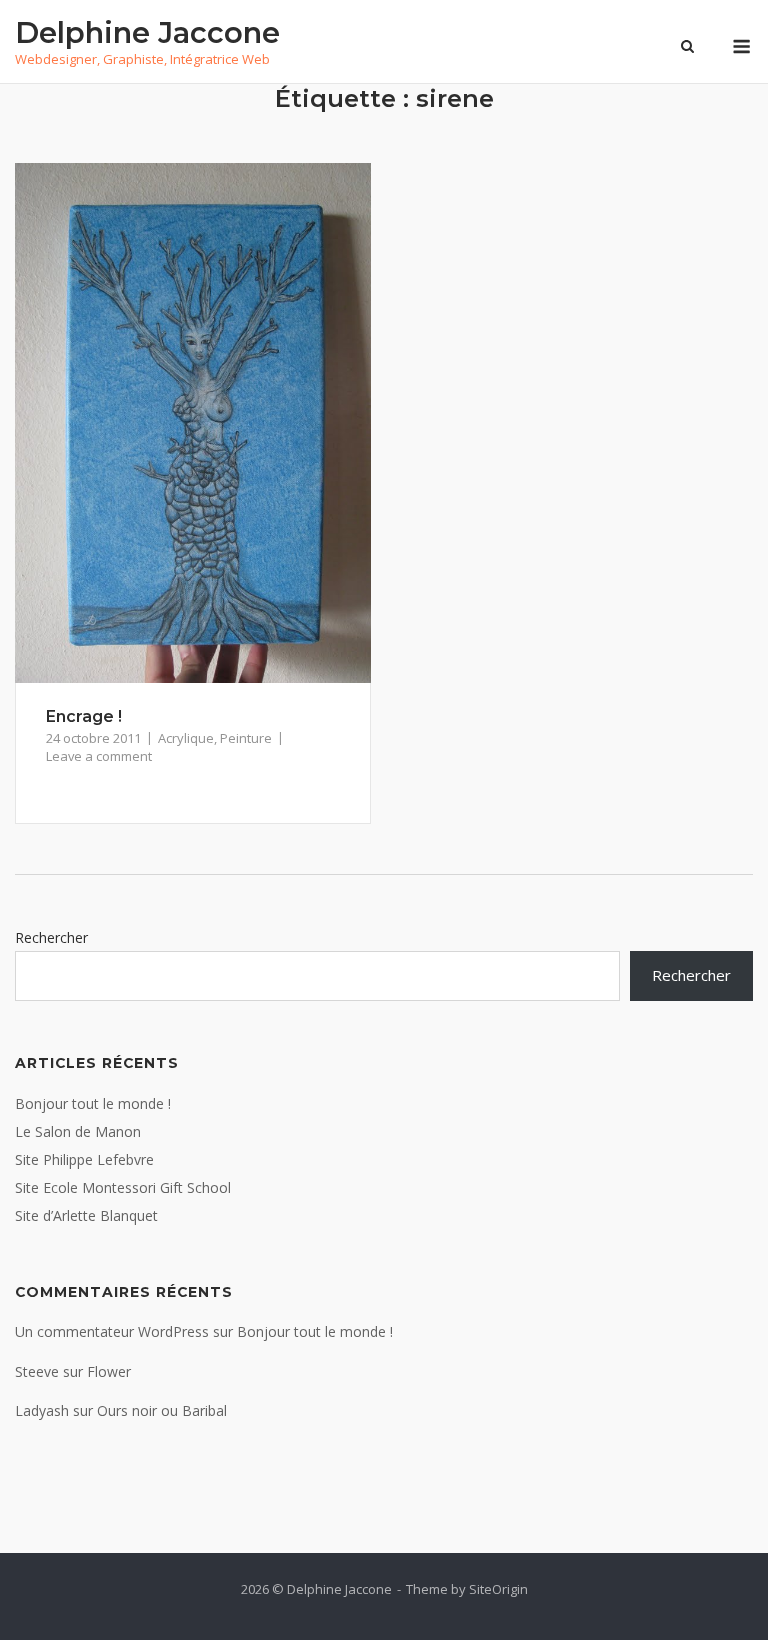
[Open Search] (687, 48)
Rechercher (51, 937)
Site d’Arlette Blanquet (86, 1215)
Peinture (246, 738)
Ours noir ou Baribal (162, 1410)
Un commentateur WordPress (112, 1331)
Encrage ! (84, 716)
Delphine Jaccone (147, 32)
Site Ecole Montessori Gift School (123, 1187)
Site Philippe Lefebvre (84, 1159)
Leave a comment (99, 756)
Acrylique (186, 738)
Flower (109, 1371)
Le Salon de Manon (78, 1131)
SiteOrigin (498, 1589)
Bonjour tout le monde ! (93, 1103)
